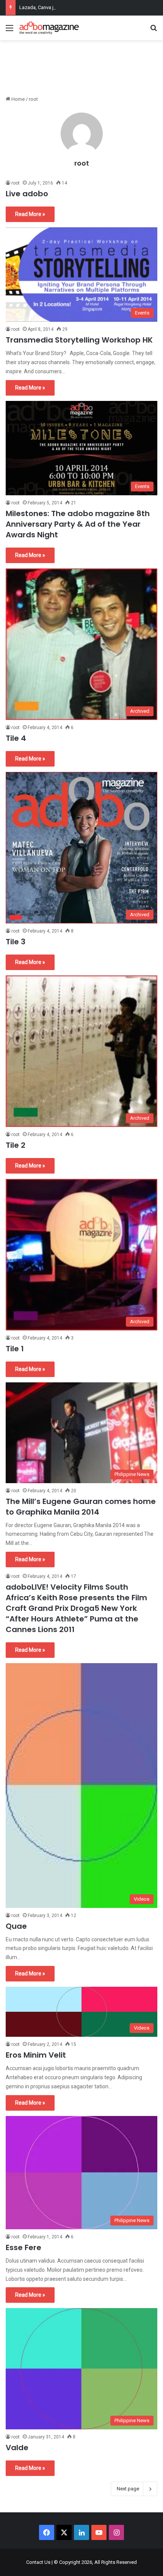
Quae (16, 1926)
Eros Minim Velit (36, 2055)
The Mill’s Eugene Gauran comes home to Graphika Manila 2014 (81, 1507)
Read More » (30, 214)
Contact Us (38, 2562)
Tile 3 (16, 942)
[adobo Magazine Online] (49, 28)
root (82, 163)
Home (17, 99)
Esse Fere (24, 2247)
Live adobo (27, 194)
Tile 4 (16, 738)
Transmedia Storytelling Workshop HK (79, 340)
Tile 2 (16, 1145)
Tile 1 (15, 1349)
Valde (17, 2448)
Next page (128, 2489)
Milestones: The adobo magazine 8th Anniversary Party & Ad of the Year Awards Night (78, 524)
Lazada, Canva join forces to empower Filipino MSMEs (79, 7)
